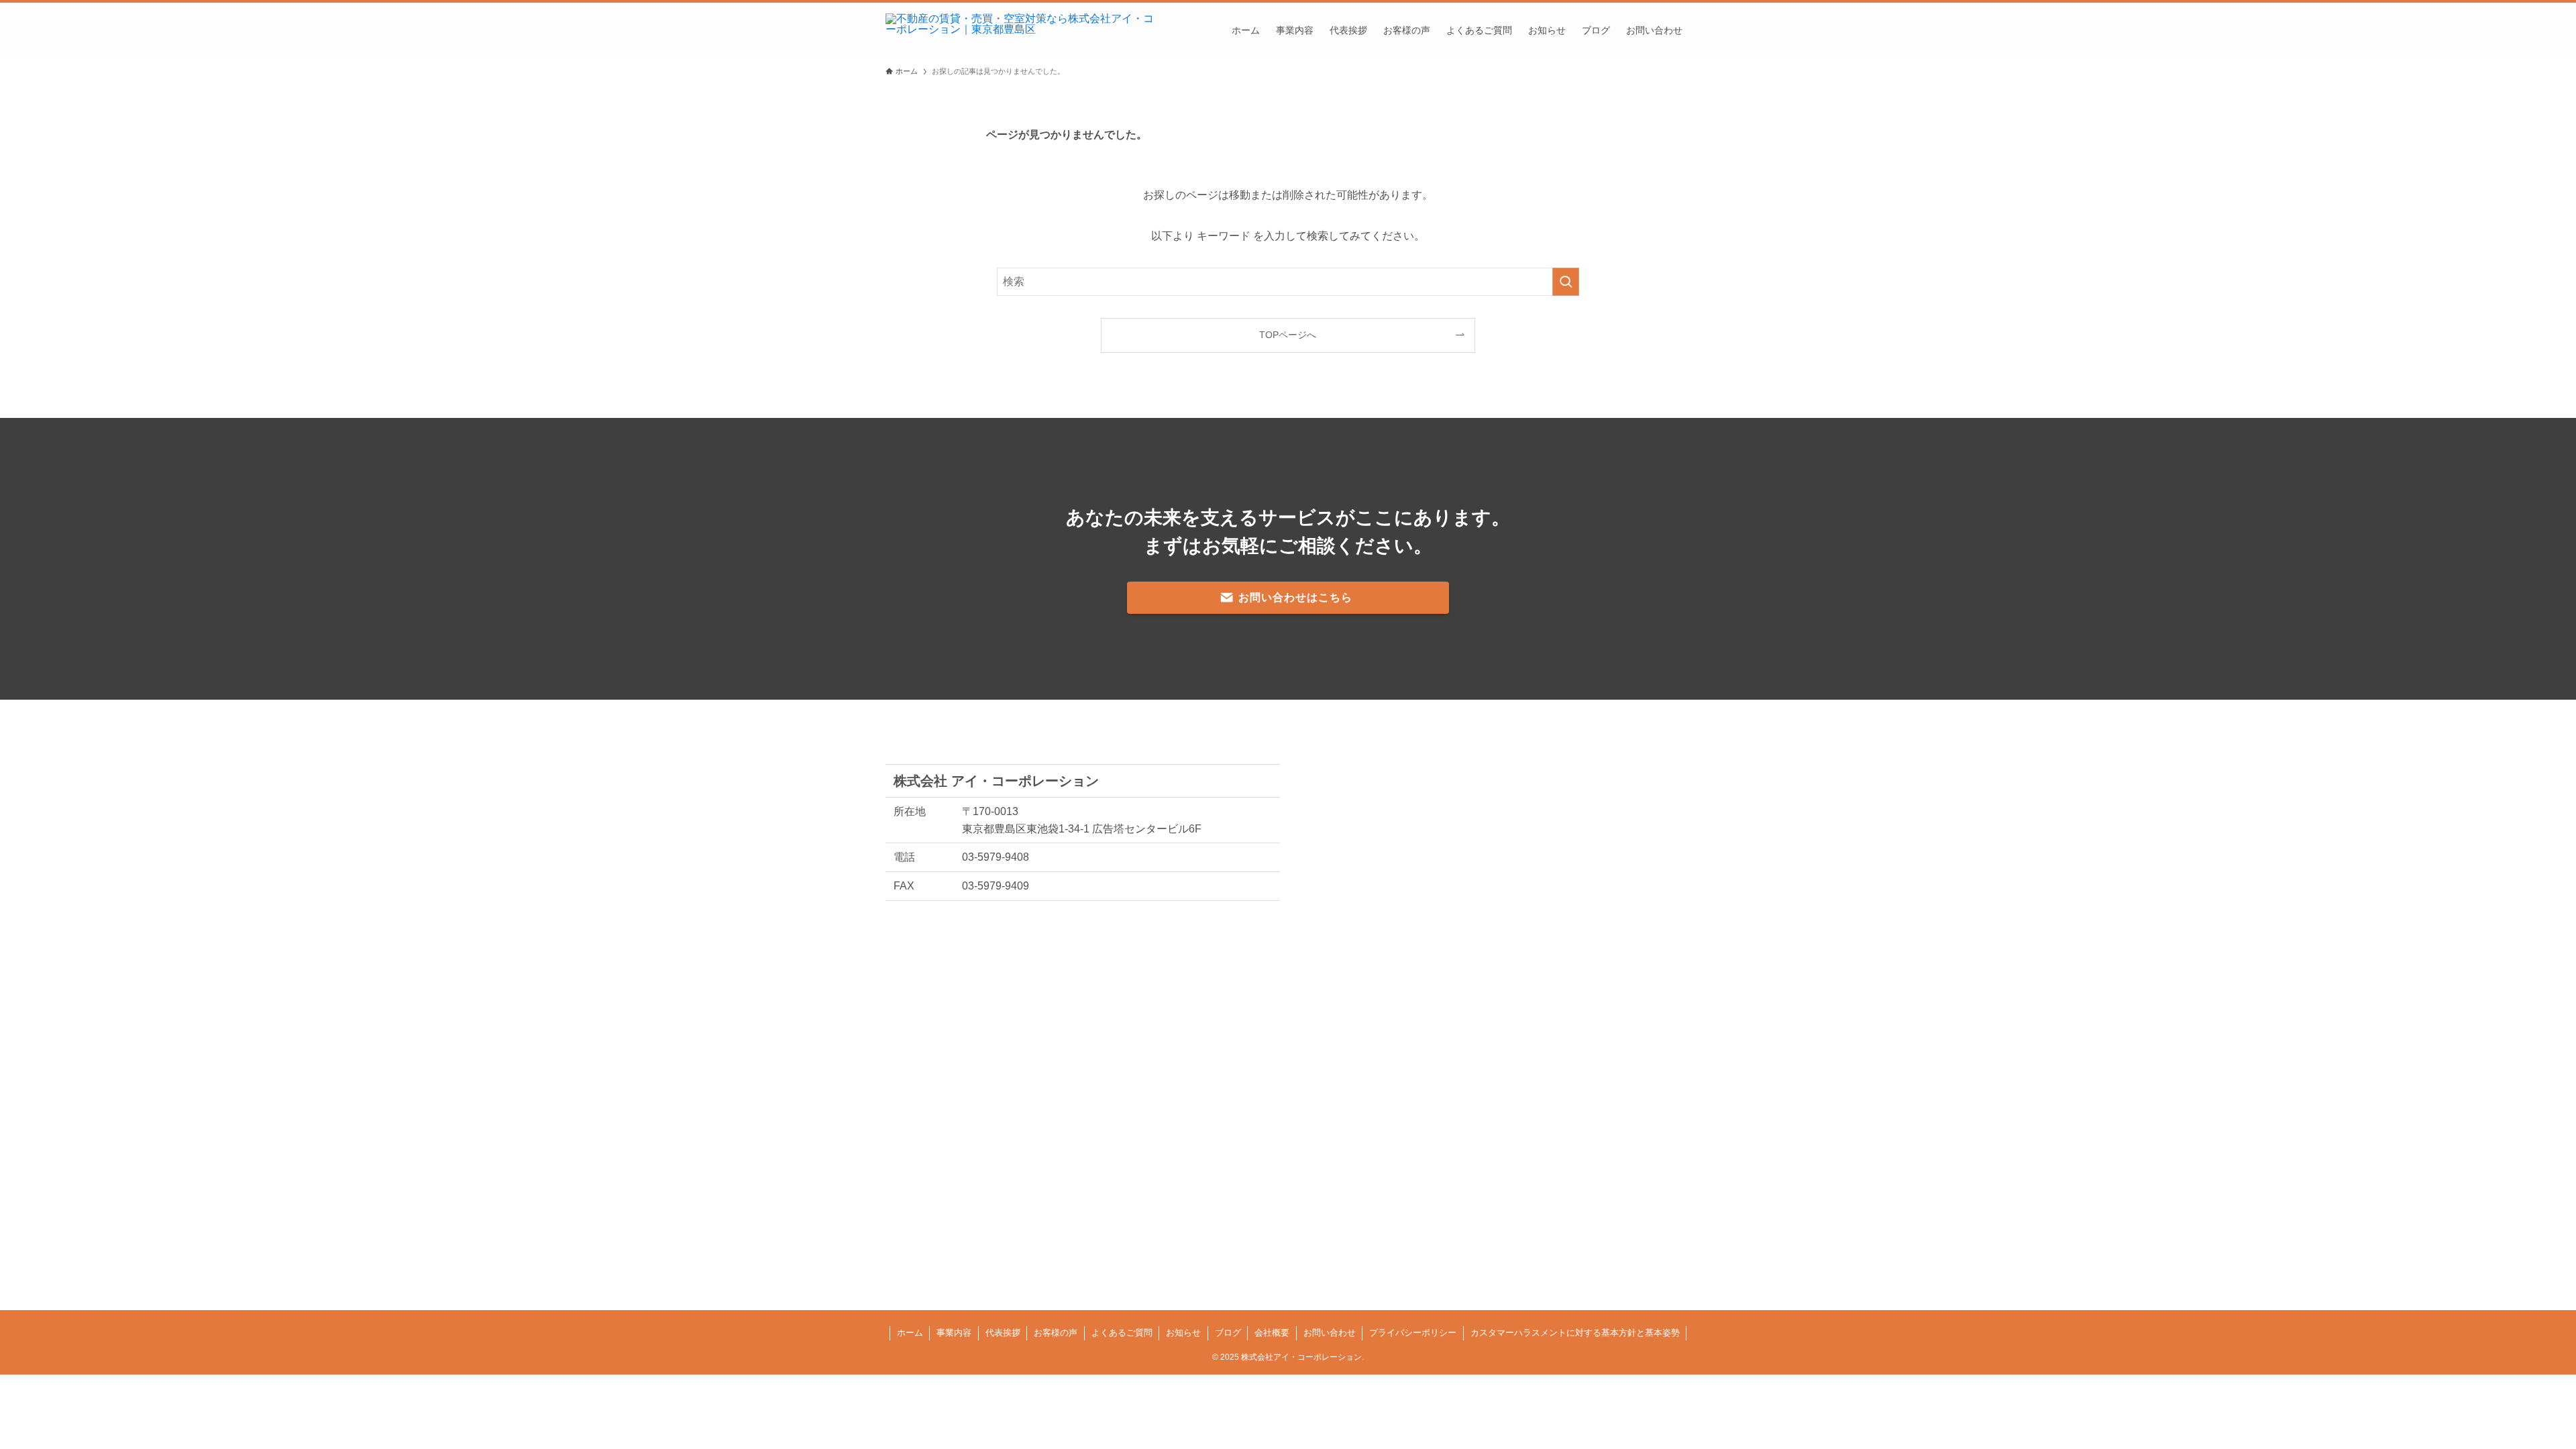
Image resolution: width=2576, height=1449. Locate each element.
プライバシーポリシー (1413, 1333)
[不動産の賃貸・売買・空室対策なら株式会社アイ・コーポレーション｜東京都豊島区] (1020, 30)
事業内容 (954, 1333)
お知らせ (1183, 1333)
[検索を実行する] (1566, 282)
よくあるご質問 (1122, 1333)
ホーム (910, 1333)
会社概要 (1272, 1333)
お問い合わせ (1330, 1333)
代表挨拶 (1003, 1333)
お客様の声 (1056, 1333)
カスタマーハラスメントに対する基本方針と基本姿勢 (1575, 1333)
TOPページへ (1288, 335)
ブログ (1228, 1333)
